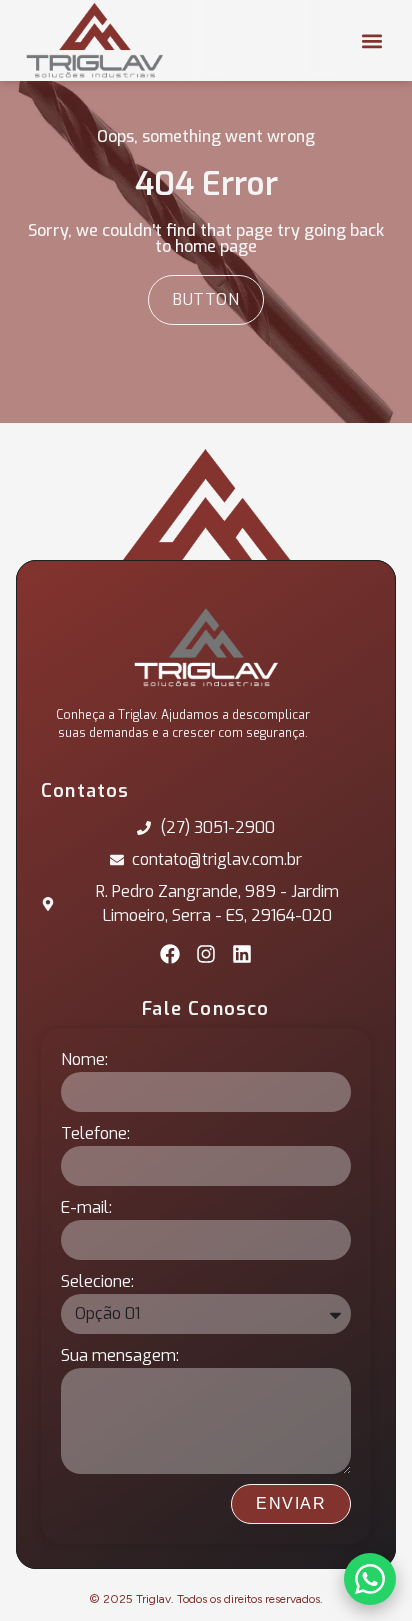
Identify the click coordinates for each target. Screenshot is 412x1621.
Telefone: (95, 1133)
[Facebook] (170, 954)
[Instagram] (206, 954)
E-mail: (86, 1207)
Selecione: (97, 1281)
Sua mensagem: (120, 1355)
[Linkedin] (242, 954)
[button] (371, 40)
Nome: (84, 1059)
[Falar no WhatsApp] (370, 1579)
